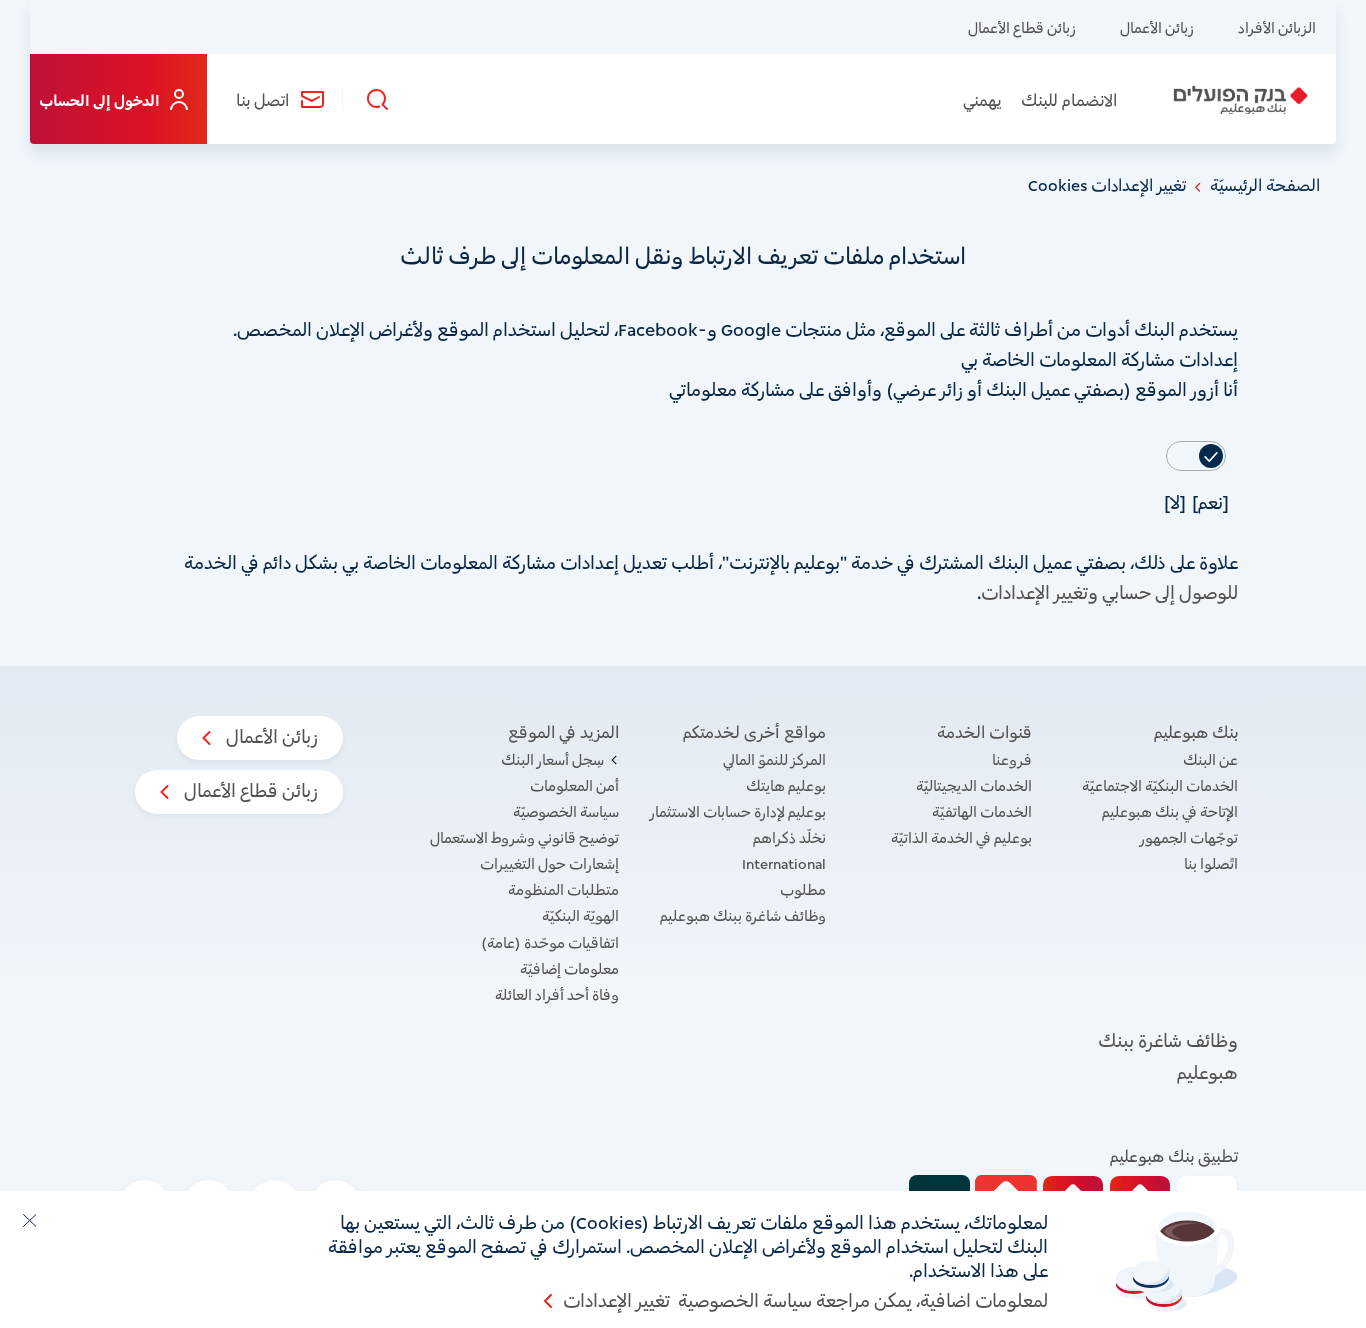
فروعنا (1012, 758)
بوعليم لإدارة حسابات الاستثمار (738, 810)
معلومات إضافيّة (569, 967)
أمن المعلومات (574, 784)
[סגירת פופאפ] (29, 1220)
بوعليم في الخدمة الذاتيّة (961, 836)
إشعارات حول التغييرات (549, 862)
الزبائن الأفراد (1277, 26)
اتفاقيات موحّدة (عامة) (550, 941)
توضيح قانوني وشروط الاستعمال (524, 836)
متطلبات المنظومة (563, 888)
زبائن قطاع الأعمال (1022, 26)
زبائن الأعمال (1157, 26)
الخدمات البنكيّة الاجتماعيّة (1160, 784)
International (784, 862)
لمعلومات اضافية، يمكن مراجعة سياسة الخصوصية (863, 1299)
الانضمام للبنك (1069, 99)
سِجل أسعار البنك (552, 758)
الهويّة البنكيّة (580, 914)
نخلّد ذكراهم (789, 836)
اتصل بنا (262, 99)
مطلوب (803, 888)
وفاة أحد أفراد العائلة (557, 993)
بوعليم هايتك (786, 784)
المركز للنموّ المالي (774, 758)
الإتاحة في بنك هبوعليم (1170, 810)
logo (1238, 99)
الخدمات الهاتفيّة (982, 810)
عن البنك (1210, 758)
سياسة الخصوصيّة (566, 810)
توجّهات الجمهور (1189, 836)
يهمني (982, 99)
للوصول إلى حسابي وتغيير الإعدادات (1109, 591)
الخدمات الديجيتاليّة (974, 784)
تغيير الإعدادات (616, 1299)
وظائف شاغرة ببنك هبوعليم (743, 914)
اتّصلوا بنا (1211, 862)
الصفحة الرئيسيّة (1265, 184)
